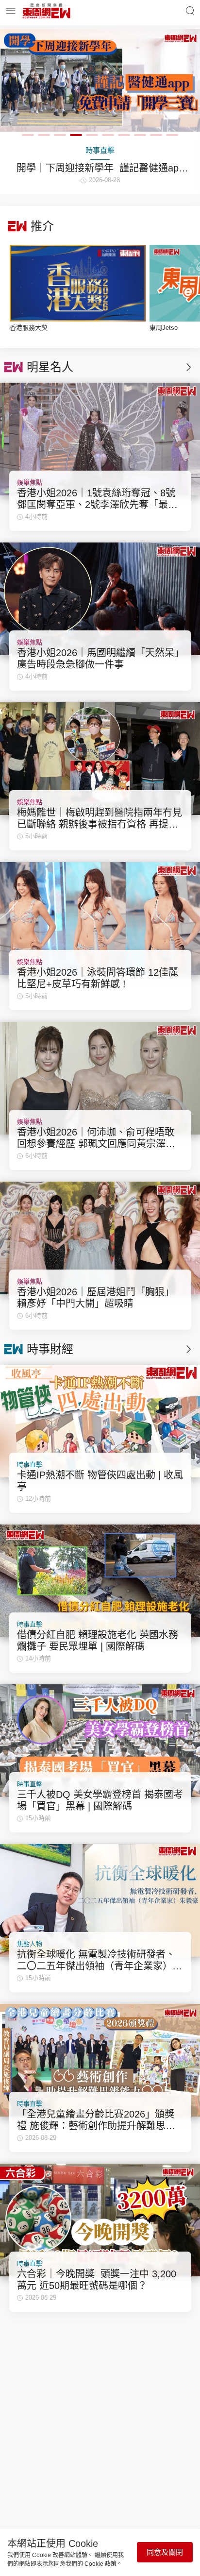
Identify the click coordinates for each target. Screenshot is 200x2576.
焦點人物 (30, 1944)
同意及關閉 (165, 2552)
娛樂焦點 (30, 483)
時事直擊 (30, 1465)
